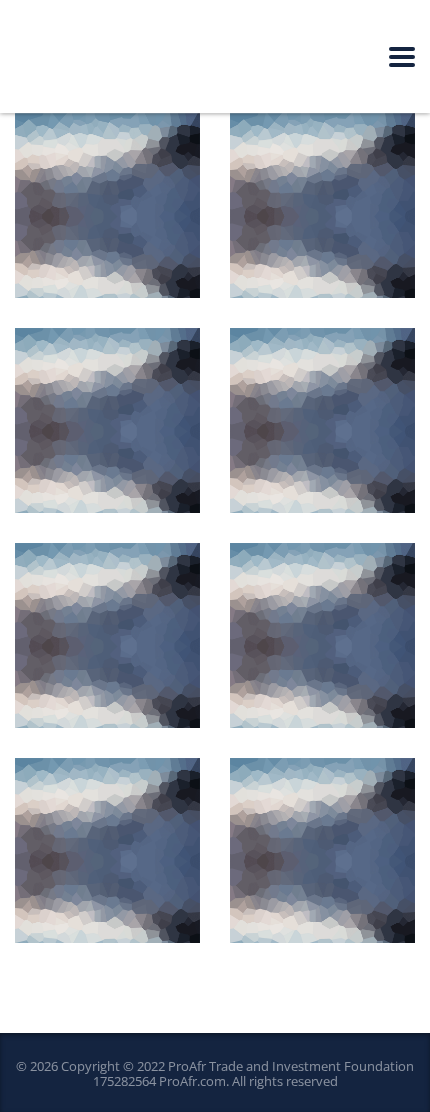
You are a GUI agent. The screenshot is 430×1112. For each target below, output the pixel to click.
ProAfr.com (192, 1081)
